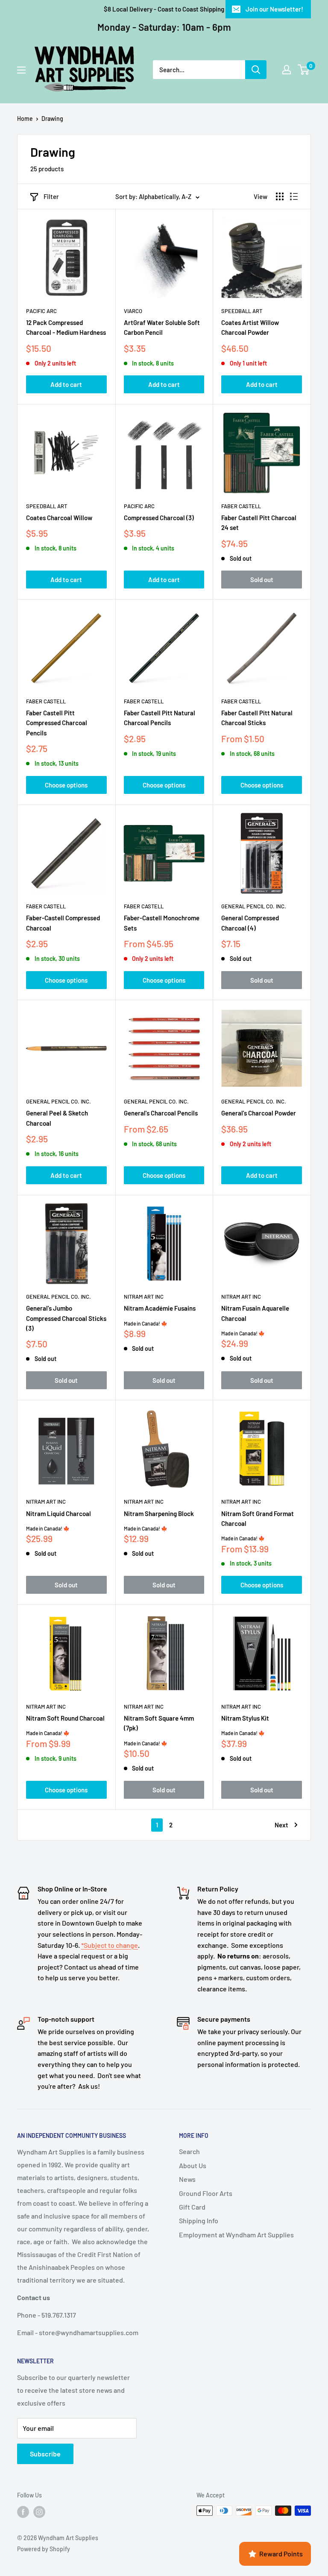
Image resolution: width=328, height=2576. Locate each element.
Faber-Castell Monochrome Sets (162, 923)
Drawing (52, 119)
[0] (304, 70)
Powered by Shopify (44, 2549)
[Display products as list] (294, 196)
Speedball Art (242, 311)
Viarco (133, 311)
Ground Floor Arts (206, 2193)
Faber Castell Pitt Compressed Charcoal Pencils (57, 723)
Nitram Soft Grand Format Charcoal (258, 1518)
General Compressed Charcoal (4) (250, 923)
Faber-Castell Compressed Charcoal (63, 923)
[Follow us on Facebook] (23, 2512)
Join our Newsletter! (274, 9)
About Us (193, 2165)
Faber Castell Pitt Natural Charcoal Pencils (160, 718)
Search (189, 2151)
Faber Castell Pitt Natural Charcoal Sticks (257, 718)
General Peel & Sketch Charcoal (57, 1118)
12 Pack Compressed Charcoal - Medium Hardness (66, 327)
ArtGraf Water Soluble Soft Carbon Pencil (162, 327)
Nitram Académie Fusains (160, 1308)
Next (281, 1825)
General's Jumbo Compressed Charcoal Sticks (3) (66, 1318)
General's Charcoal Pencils (161, 1113)
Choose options (66, 785)
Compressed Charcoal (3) (159, 518)
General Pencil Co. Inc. (254, 906)
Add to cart (66, 384)
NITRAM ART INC (144, 1297)
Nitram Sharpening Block (159, 1513)
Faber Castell (241, 506)
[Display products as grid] (280, 196)
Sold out (262, 580)
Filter (51, 196)
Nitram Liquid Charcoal (59, 1513)
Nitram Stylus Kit (245, 1718)
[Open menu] (21, 70)
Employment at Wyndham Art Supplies (236, 2235)
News (187, 2179)
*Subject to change (110, 1945)
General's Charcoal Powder (259, 1113)
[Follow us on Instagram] (39, 2512)
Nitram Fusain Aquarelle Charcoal (255, 1313)
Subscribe (45, 2454)
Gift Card (192, 2207)
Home (25, 119)
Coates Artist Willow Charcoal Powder (250, 327)
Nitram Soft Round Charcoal (65, 1718)
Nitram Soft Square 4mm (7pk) (159, 1723)
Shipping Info (199, 2220)
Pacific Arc (41, 311)
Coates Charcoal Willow (59, 518)
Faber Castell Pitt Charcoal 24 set (259, 523)
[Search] (256, 70)
